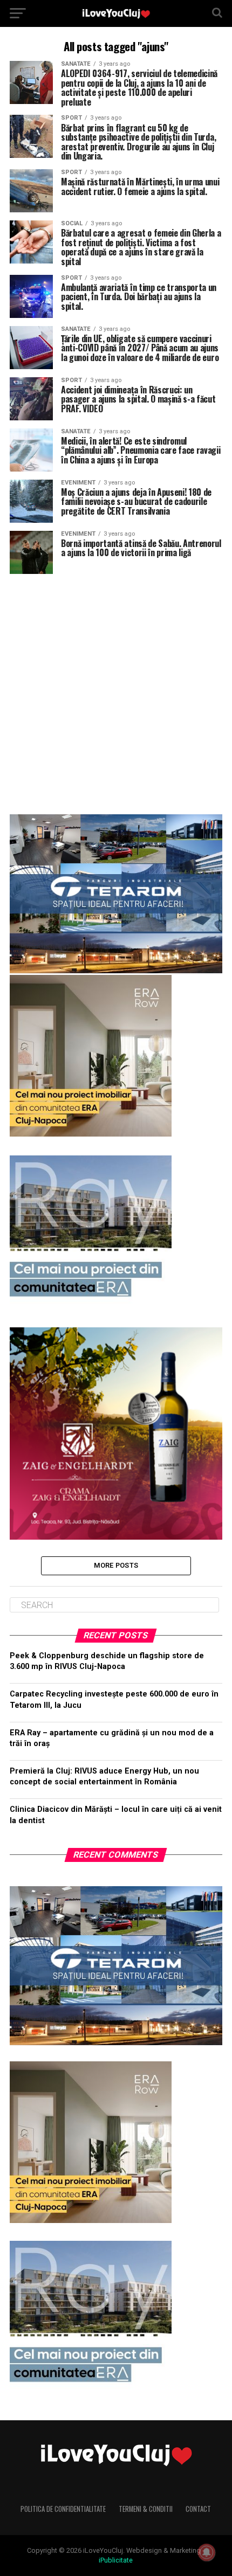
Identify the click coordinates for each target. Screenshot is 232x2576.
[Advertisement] (116, 690)
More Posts (116, 1565)
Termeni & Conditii (146, 2509)
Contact (198, 2509)
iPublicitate (116, 2560)
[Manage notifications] (207, 2552)
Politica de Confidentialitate (63, 2509)
